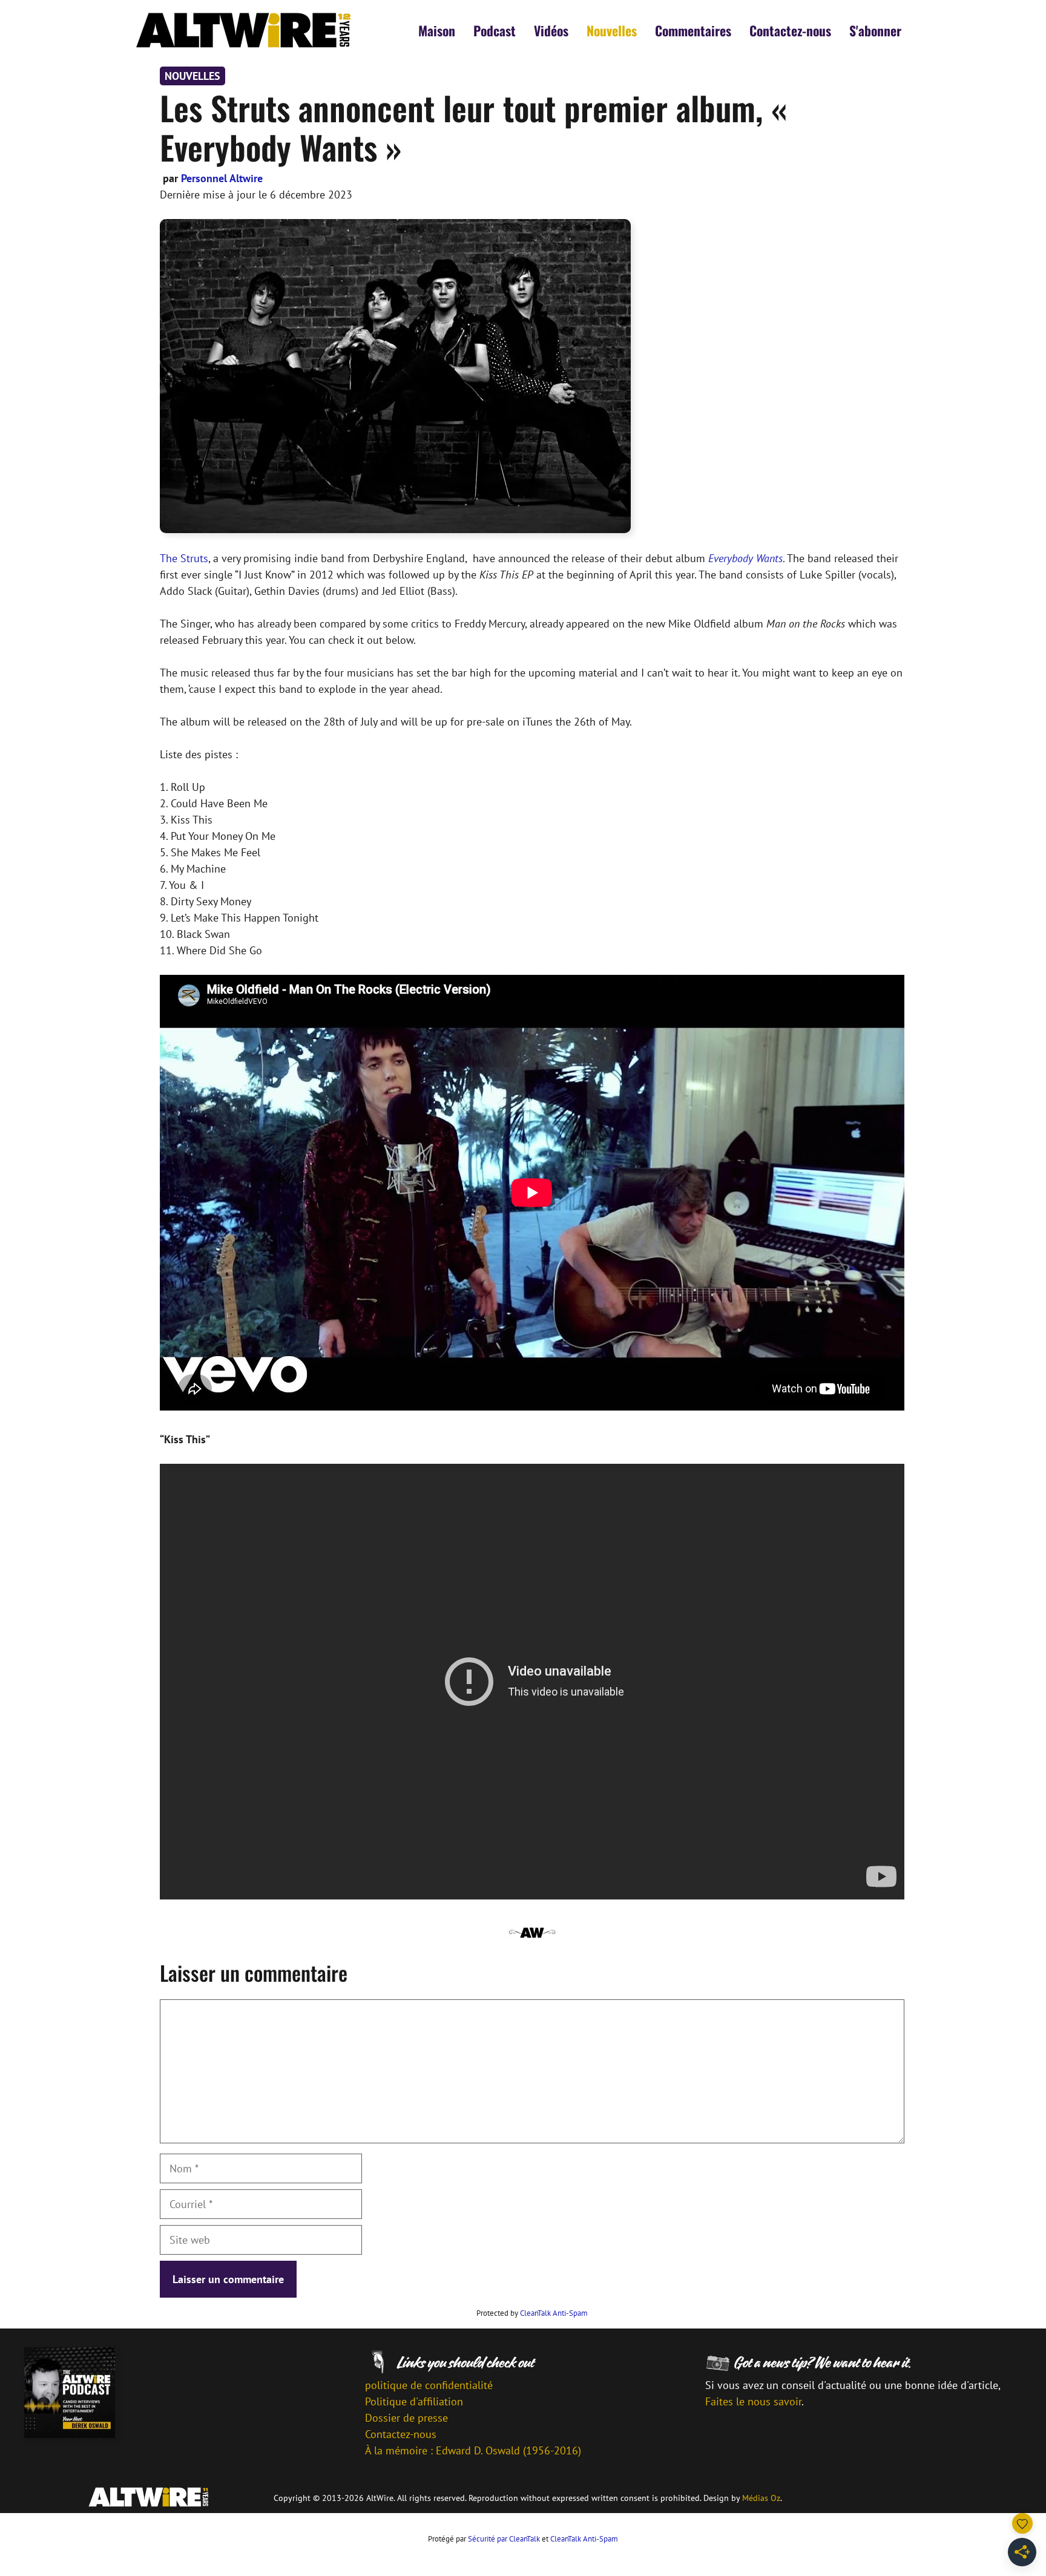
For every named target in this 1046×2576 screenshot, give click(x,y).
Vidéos (551, 30)
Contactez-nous (790, 30)
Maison (437, 30)
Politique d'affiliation (414, 2401)
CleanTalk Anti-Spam (554, 2313)
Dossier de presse (406, 2418)
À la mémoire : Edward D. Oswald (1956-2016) (473, 2450)
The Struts (184, 558)
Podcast (495, 30)
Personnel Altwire (222, 178)
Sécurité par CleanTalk (504, 2539)
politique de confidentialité (429, 2385)
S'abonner (875, 30)
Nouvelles (612, 30)
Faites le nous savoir (753, 2401)
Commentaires (693, 30)
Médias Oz (761, 2498)
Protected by (532, 2313)
